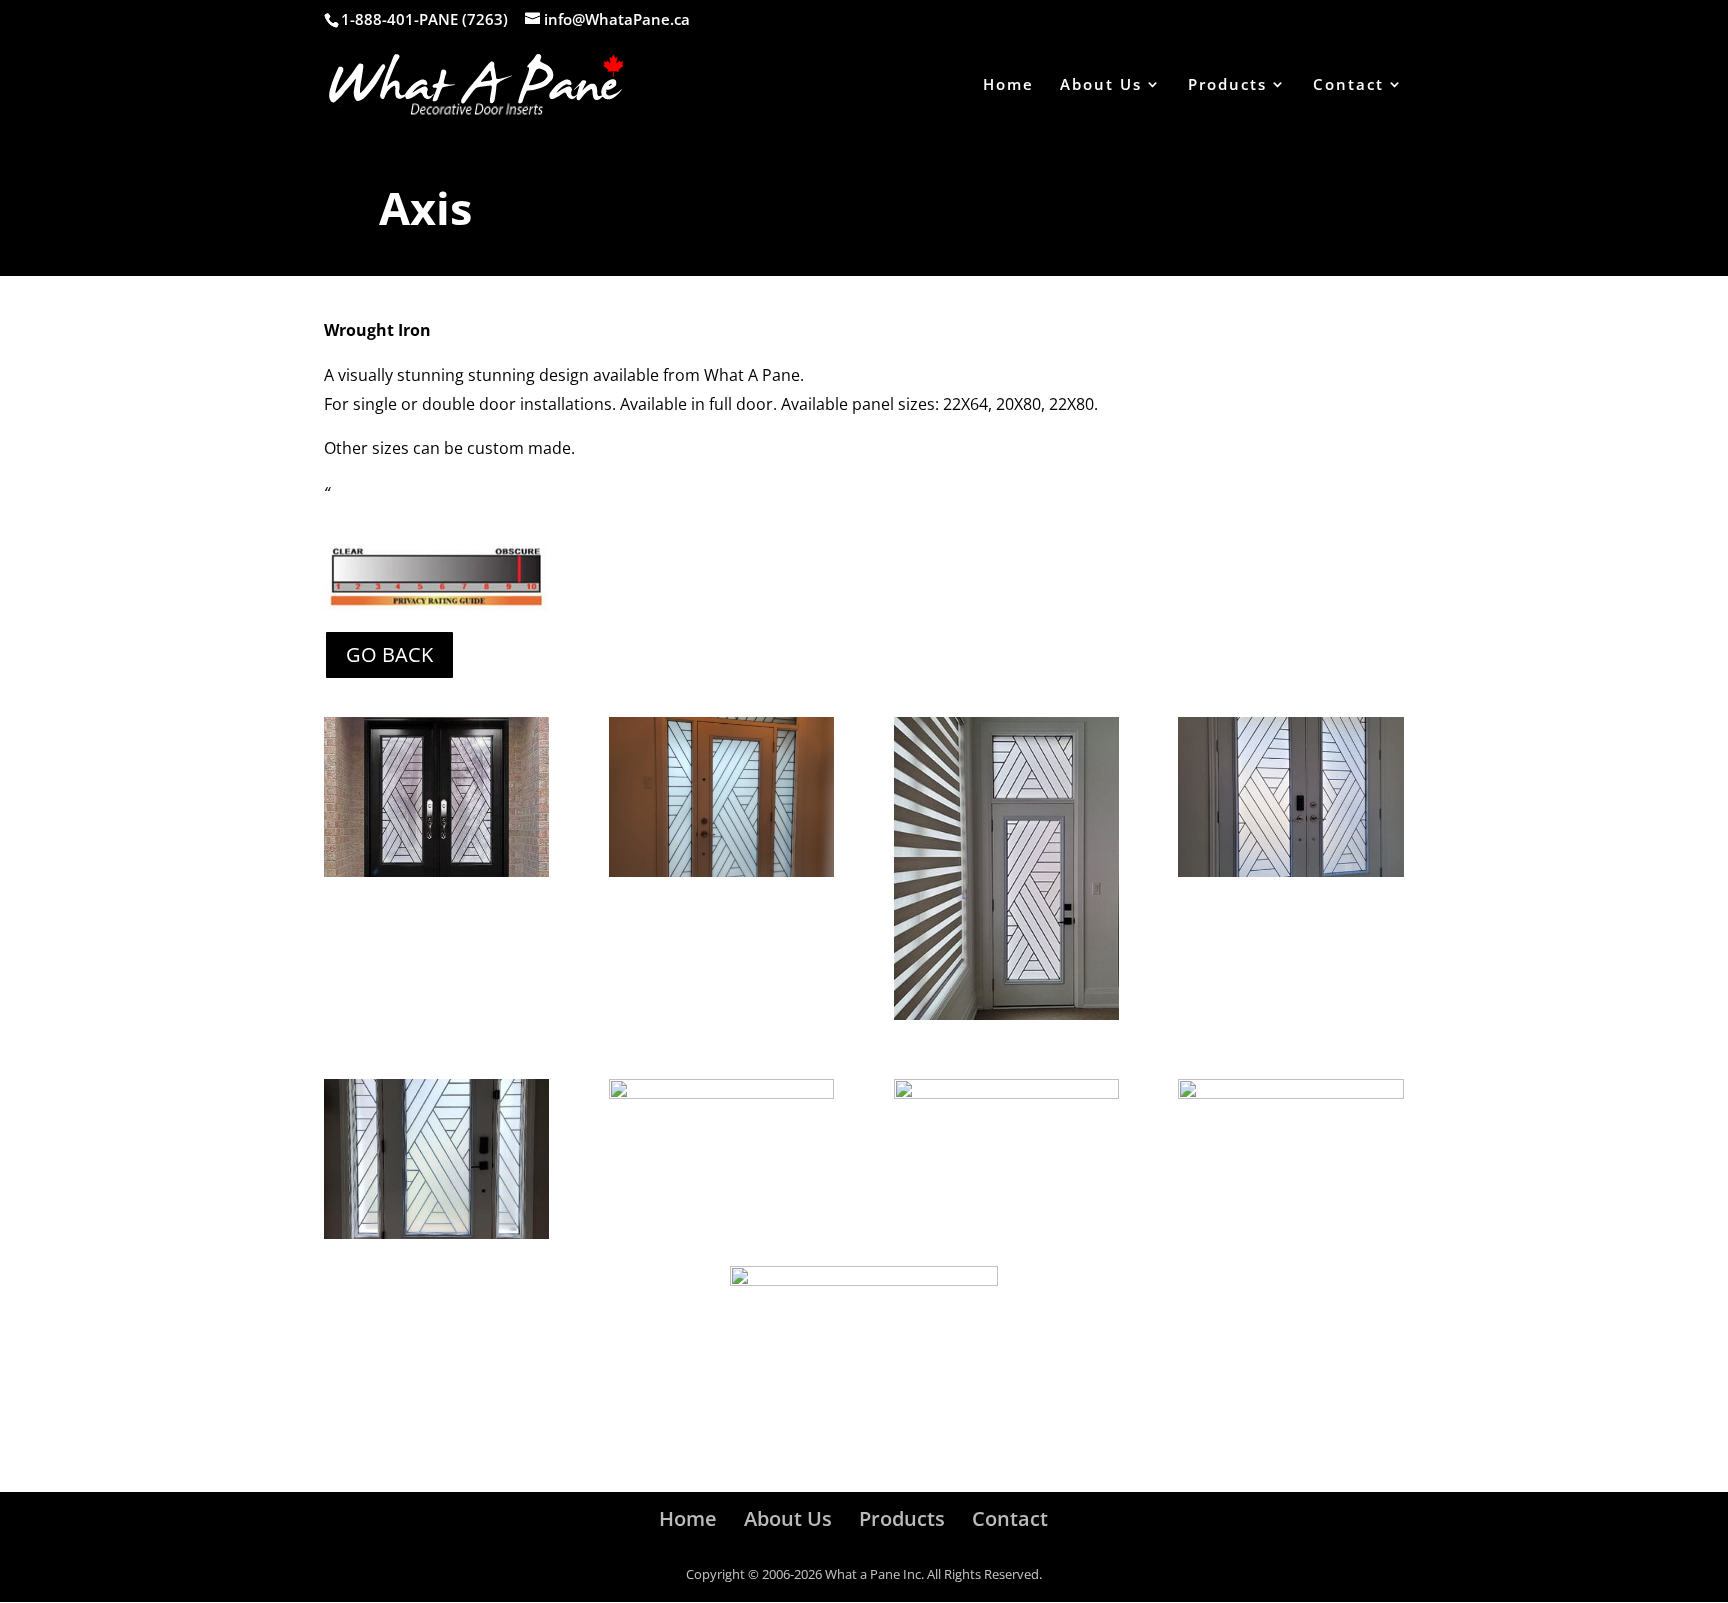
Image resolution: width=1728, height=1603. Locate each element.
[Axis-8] (1290, 1093)
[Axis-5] (436, 1233)
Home (1008, 85)
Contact (1348, 85)
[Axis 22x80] (1290, 871)
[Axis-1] (436, 871)
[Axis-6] (1006, 1093)
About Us (1101, 85)
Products (1227, 85)
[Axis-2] (721, 871)
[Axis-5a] (721, 1093)
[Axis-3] (1006, 1014)
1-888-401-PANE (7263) (424, 19)
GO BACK (389, 654)
